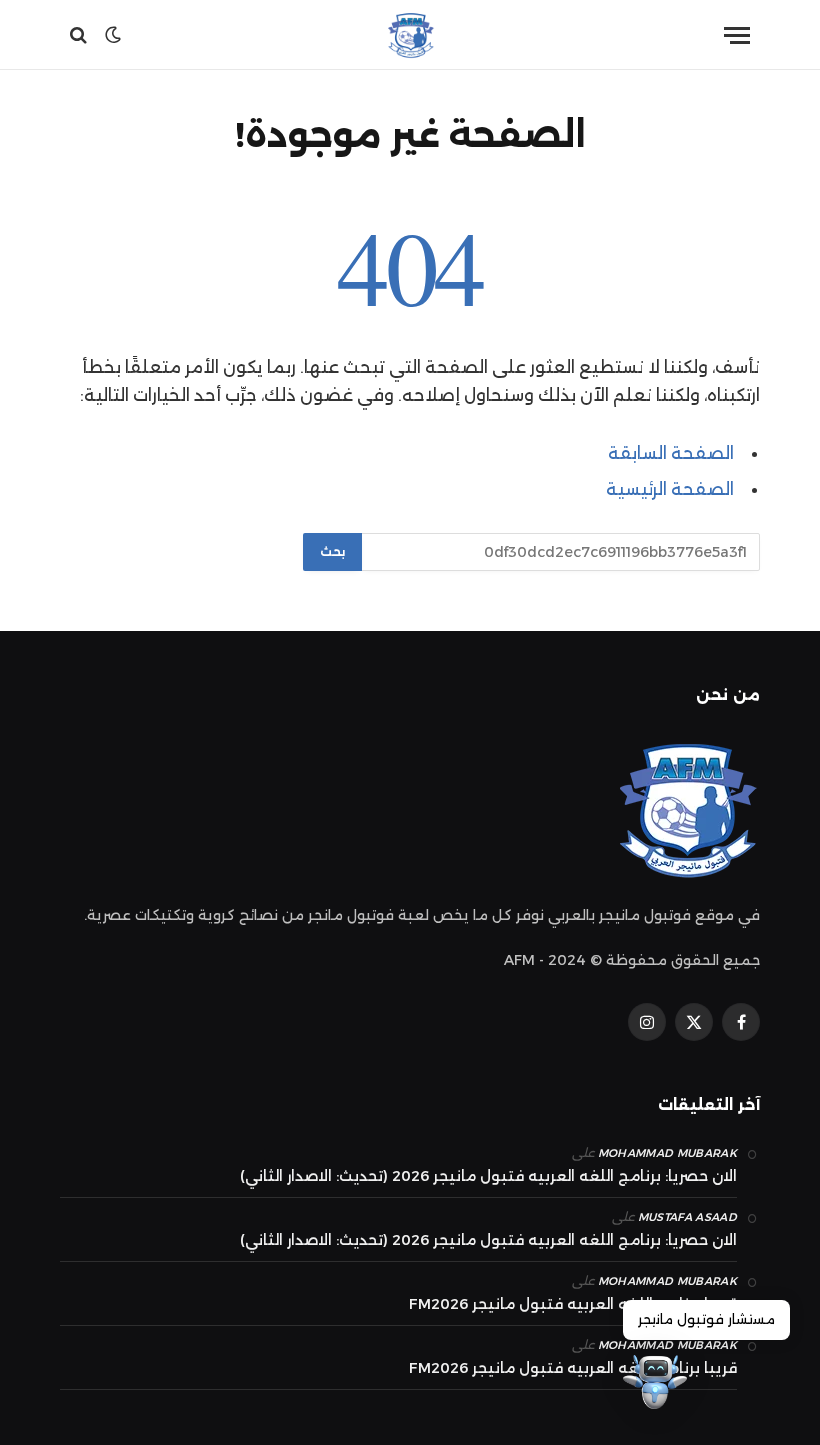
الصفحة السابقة (671, 453)
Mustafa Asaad (687, 1217)
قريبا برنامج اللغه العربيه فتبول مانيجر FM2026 (573, 1304)
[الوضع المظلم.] (113, 35)
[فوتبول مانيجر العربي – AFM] (410, 35)
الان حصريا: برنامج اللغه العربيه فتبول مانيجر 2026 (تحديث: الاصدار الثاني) (488, 1176)
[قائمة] (737, 35)
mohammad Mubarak (667, 1153)
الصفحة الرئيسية (670, 489)
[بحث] (80, 35)
